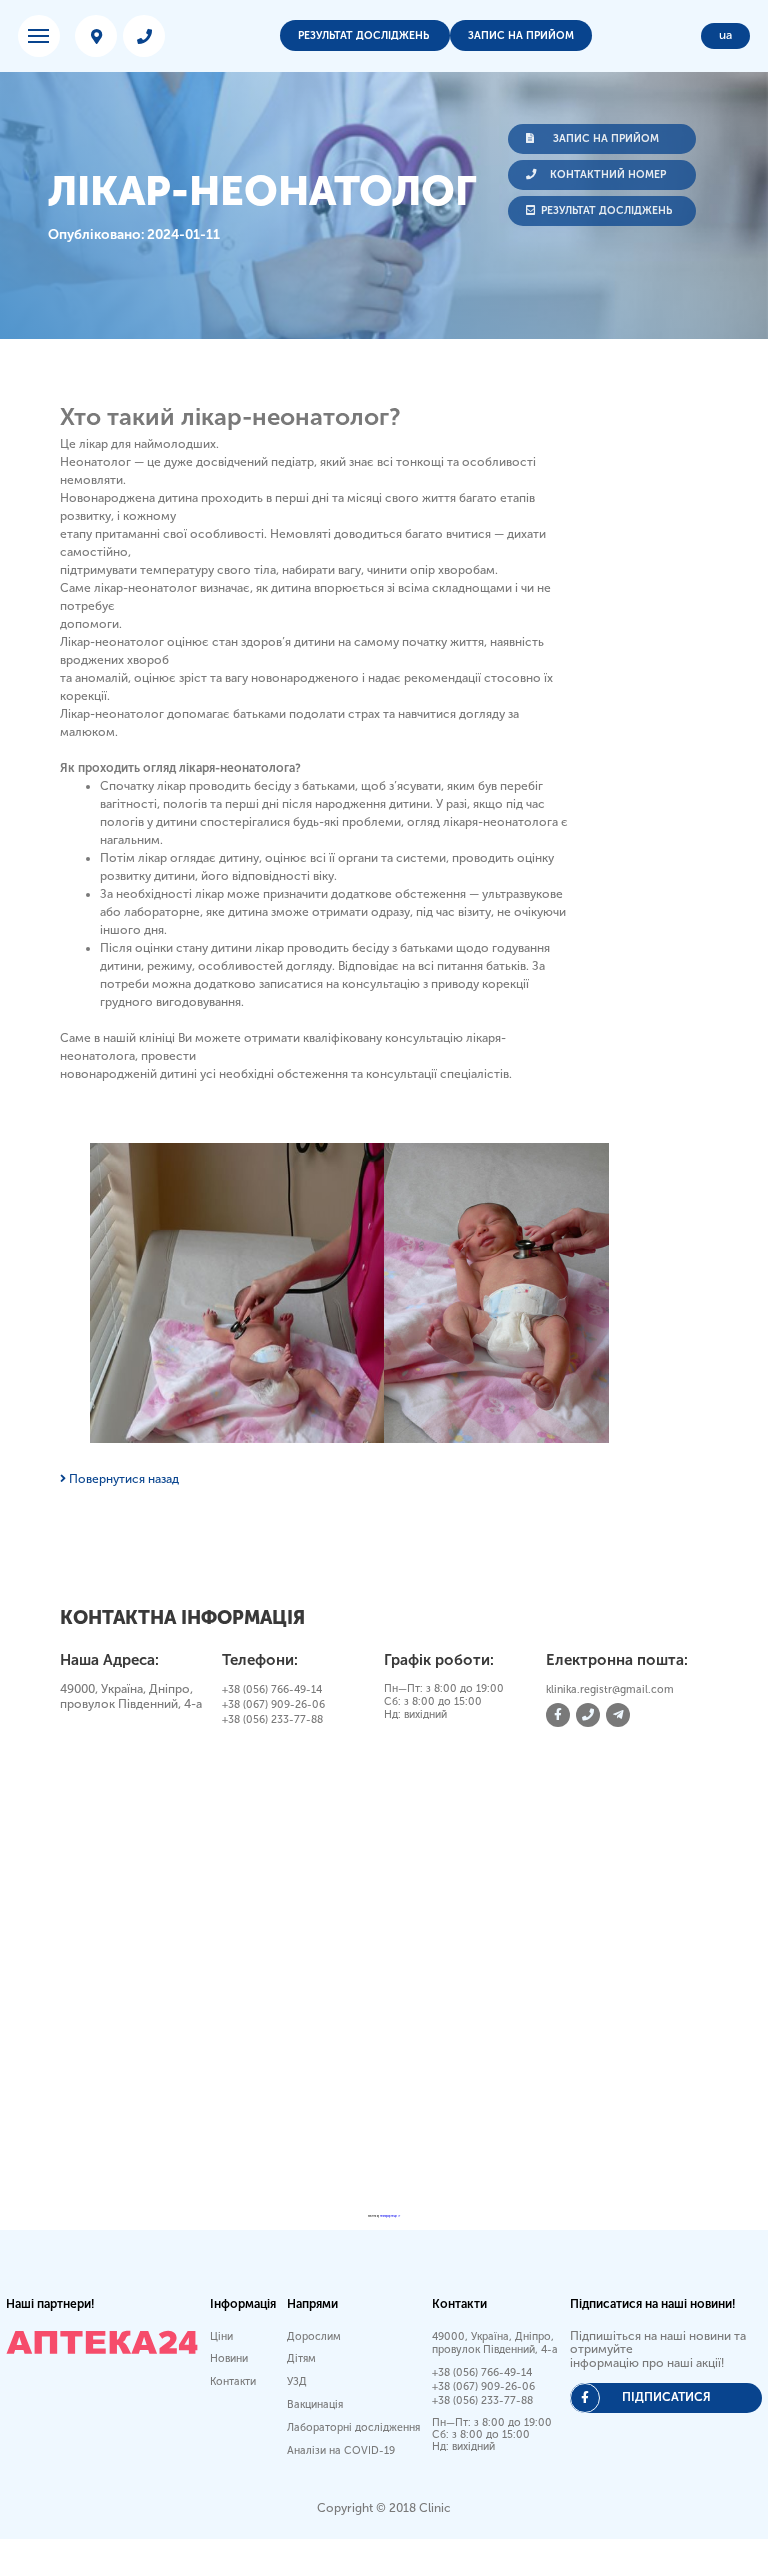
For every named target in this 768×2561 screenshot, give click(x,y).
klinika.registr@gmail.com (610, 1689)
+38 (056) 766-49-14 (272, 1689)
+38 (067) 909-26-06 (273, 1704)
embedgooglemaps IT (390, 2216)
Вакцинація (315, 2404)
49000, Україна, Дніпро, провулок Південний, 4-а (495, 2343)
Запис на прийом (521, 35)
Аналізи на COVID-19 (341, 2450)
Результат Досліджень (365, 35)
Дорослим (314, 2336)
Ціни (221, 2336)
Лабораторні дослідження (353, 2427)
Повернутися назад (122, 1479)
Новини (229, 2358)
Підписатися (666, 2397)
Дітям (301, 2358)
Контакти (233, 2381)
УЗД (297, 2381)
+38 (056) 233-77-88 (272, 1719)
